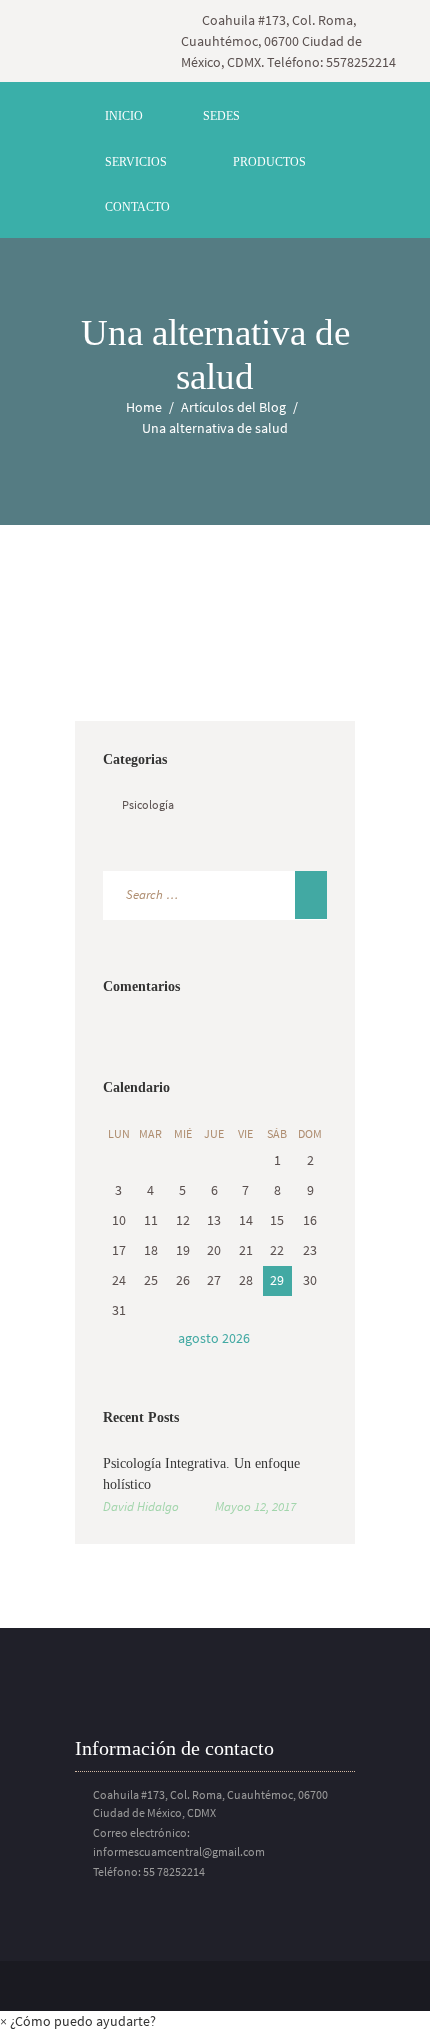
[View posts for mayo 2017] (119, 1338)
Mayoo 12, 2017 (255, 1506)
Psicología (148, 804)
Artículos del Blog (233, 407)
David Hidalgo (141, 1506)
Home (144, 407)
